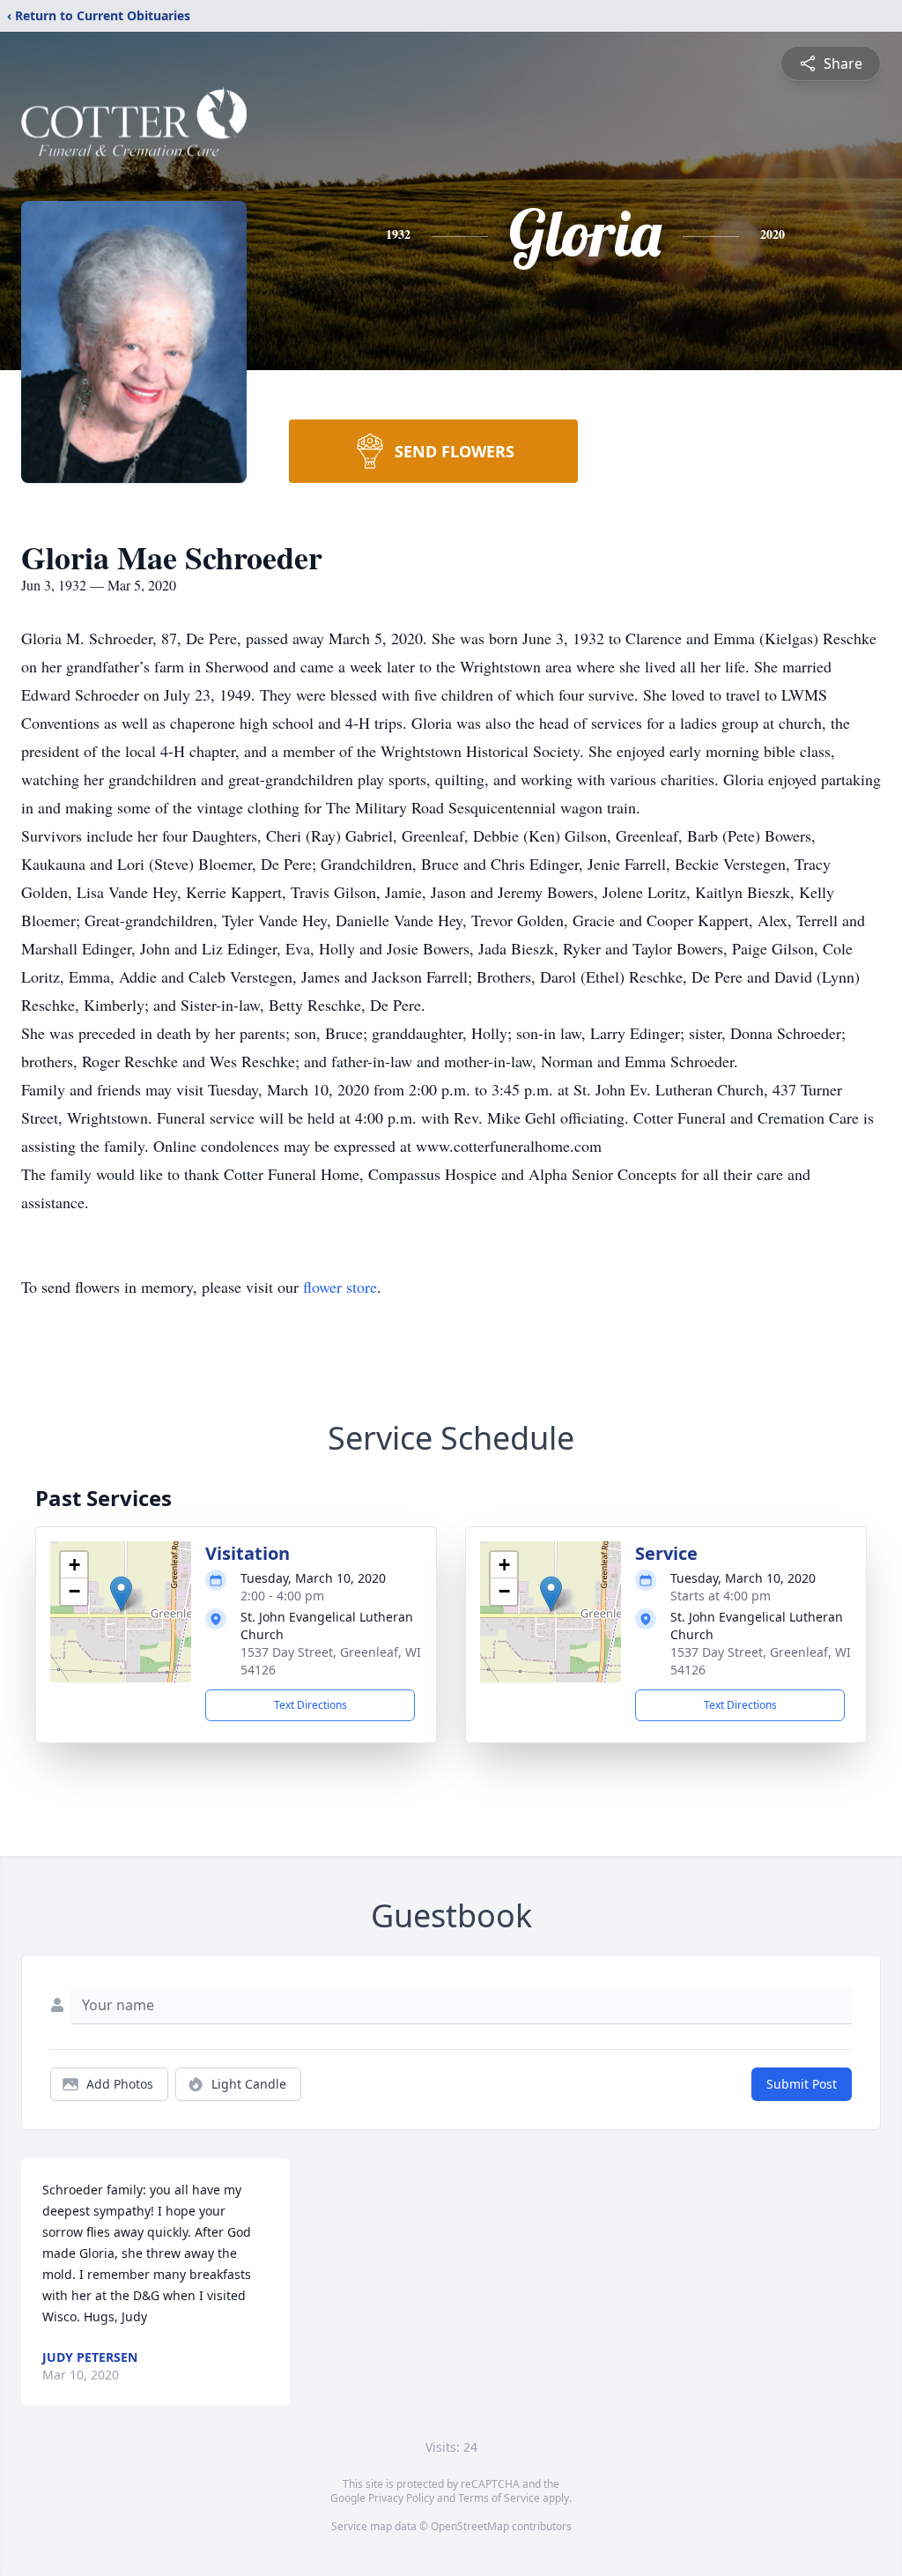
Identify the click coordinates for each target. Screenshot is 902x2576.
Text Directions (311, 1705)
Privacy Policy (401, 2498)
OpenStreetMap (470, 2526)
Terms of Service (499, 2498)
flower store (340, 1287)
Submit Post (802, 2084)
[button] (121, 1594)
